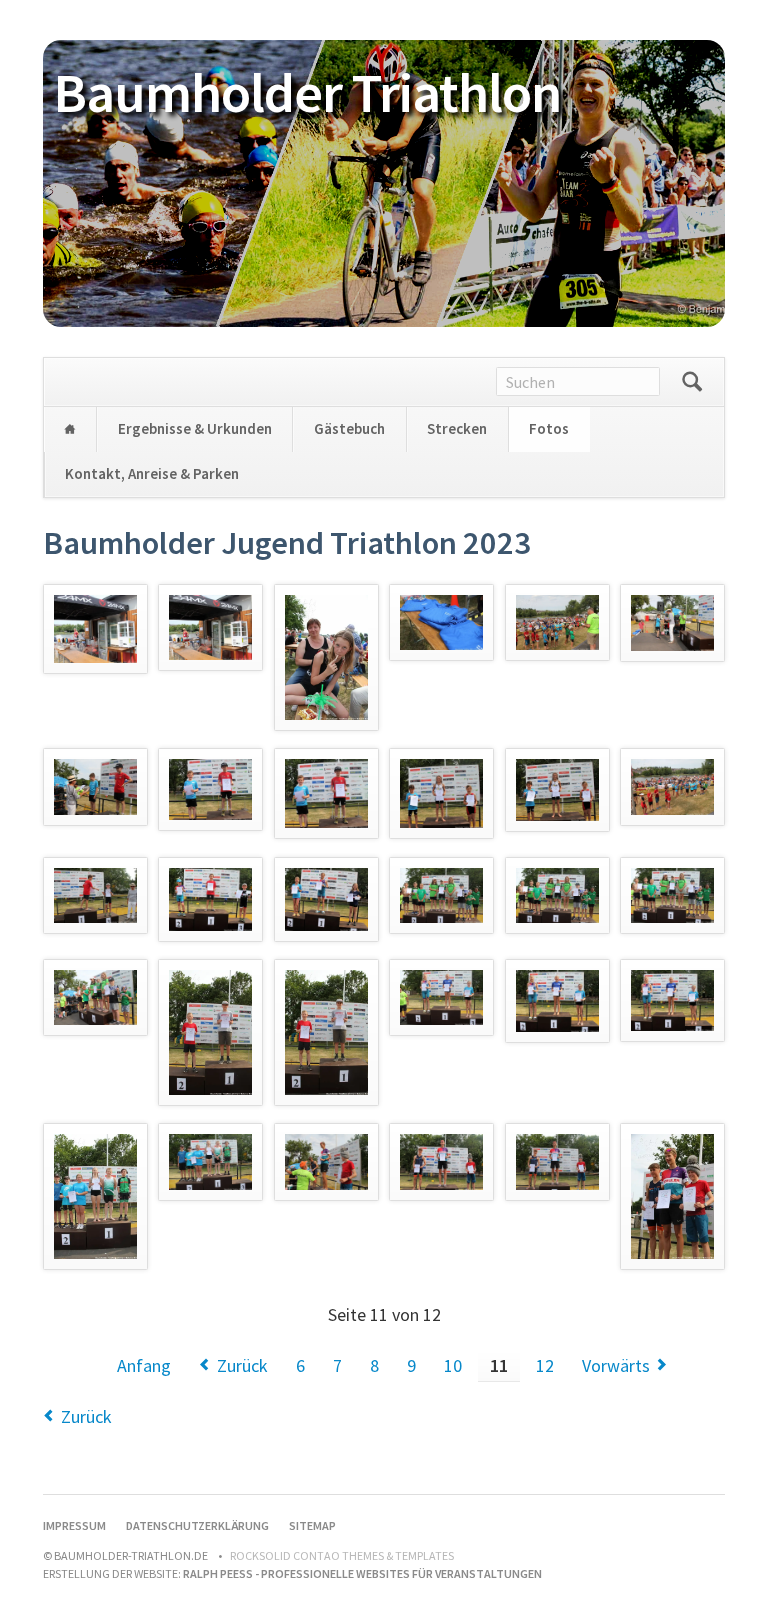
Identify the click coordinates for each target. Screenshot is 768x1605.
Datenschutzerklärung (197, 1525)
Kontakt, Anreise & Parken (152, 473)
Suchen (692, 382)
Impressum (74, 1525)
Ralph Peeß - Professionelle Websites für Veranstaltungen (362, 1573)
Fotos (549, 428)
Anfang (144, 1365)
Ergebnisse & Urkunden (195, 428)
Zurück (242, 1365)
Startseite (70, 429)
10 (453, 1365)
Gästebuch (349, 428)
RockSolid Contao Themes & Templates (342, 1555)
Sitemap (312, 1525)
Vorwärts (616, 1365)
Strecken (457, 428)
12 (545, 1365)
